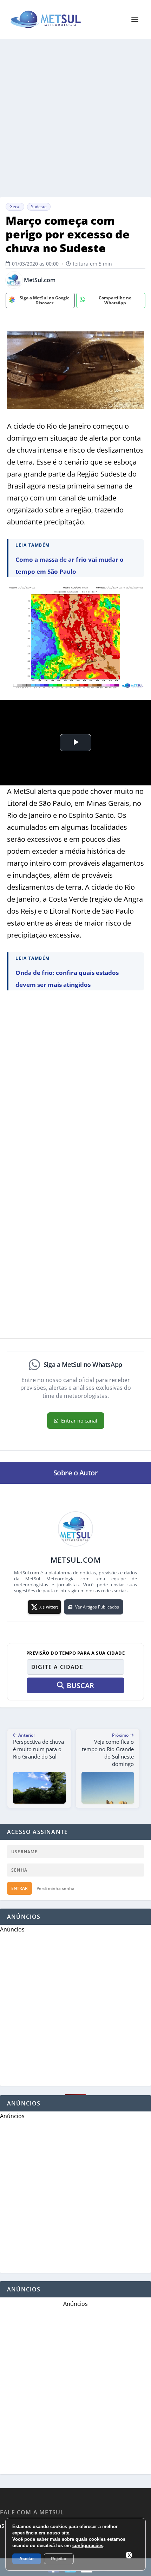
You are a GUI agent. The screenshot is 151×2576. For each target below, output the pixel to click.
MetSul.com (40, 280)
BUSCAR (80, 1685)
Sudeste (39, 207)
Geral (15, 207)
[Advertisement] (75, 118)
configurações (88, 2546)
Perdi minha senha (55, 1888)
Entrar (19, 1888)
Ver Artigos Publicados (97, 1607)
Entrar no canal (79, 1421)
